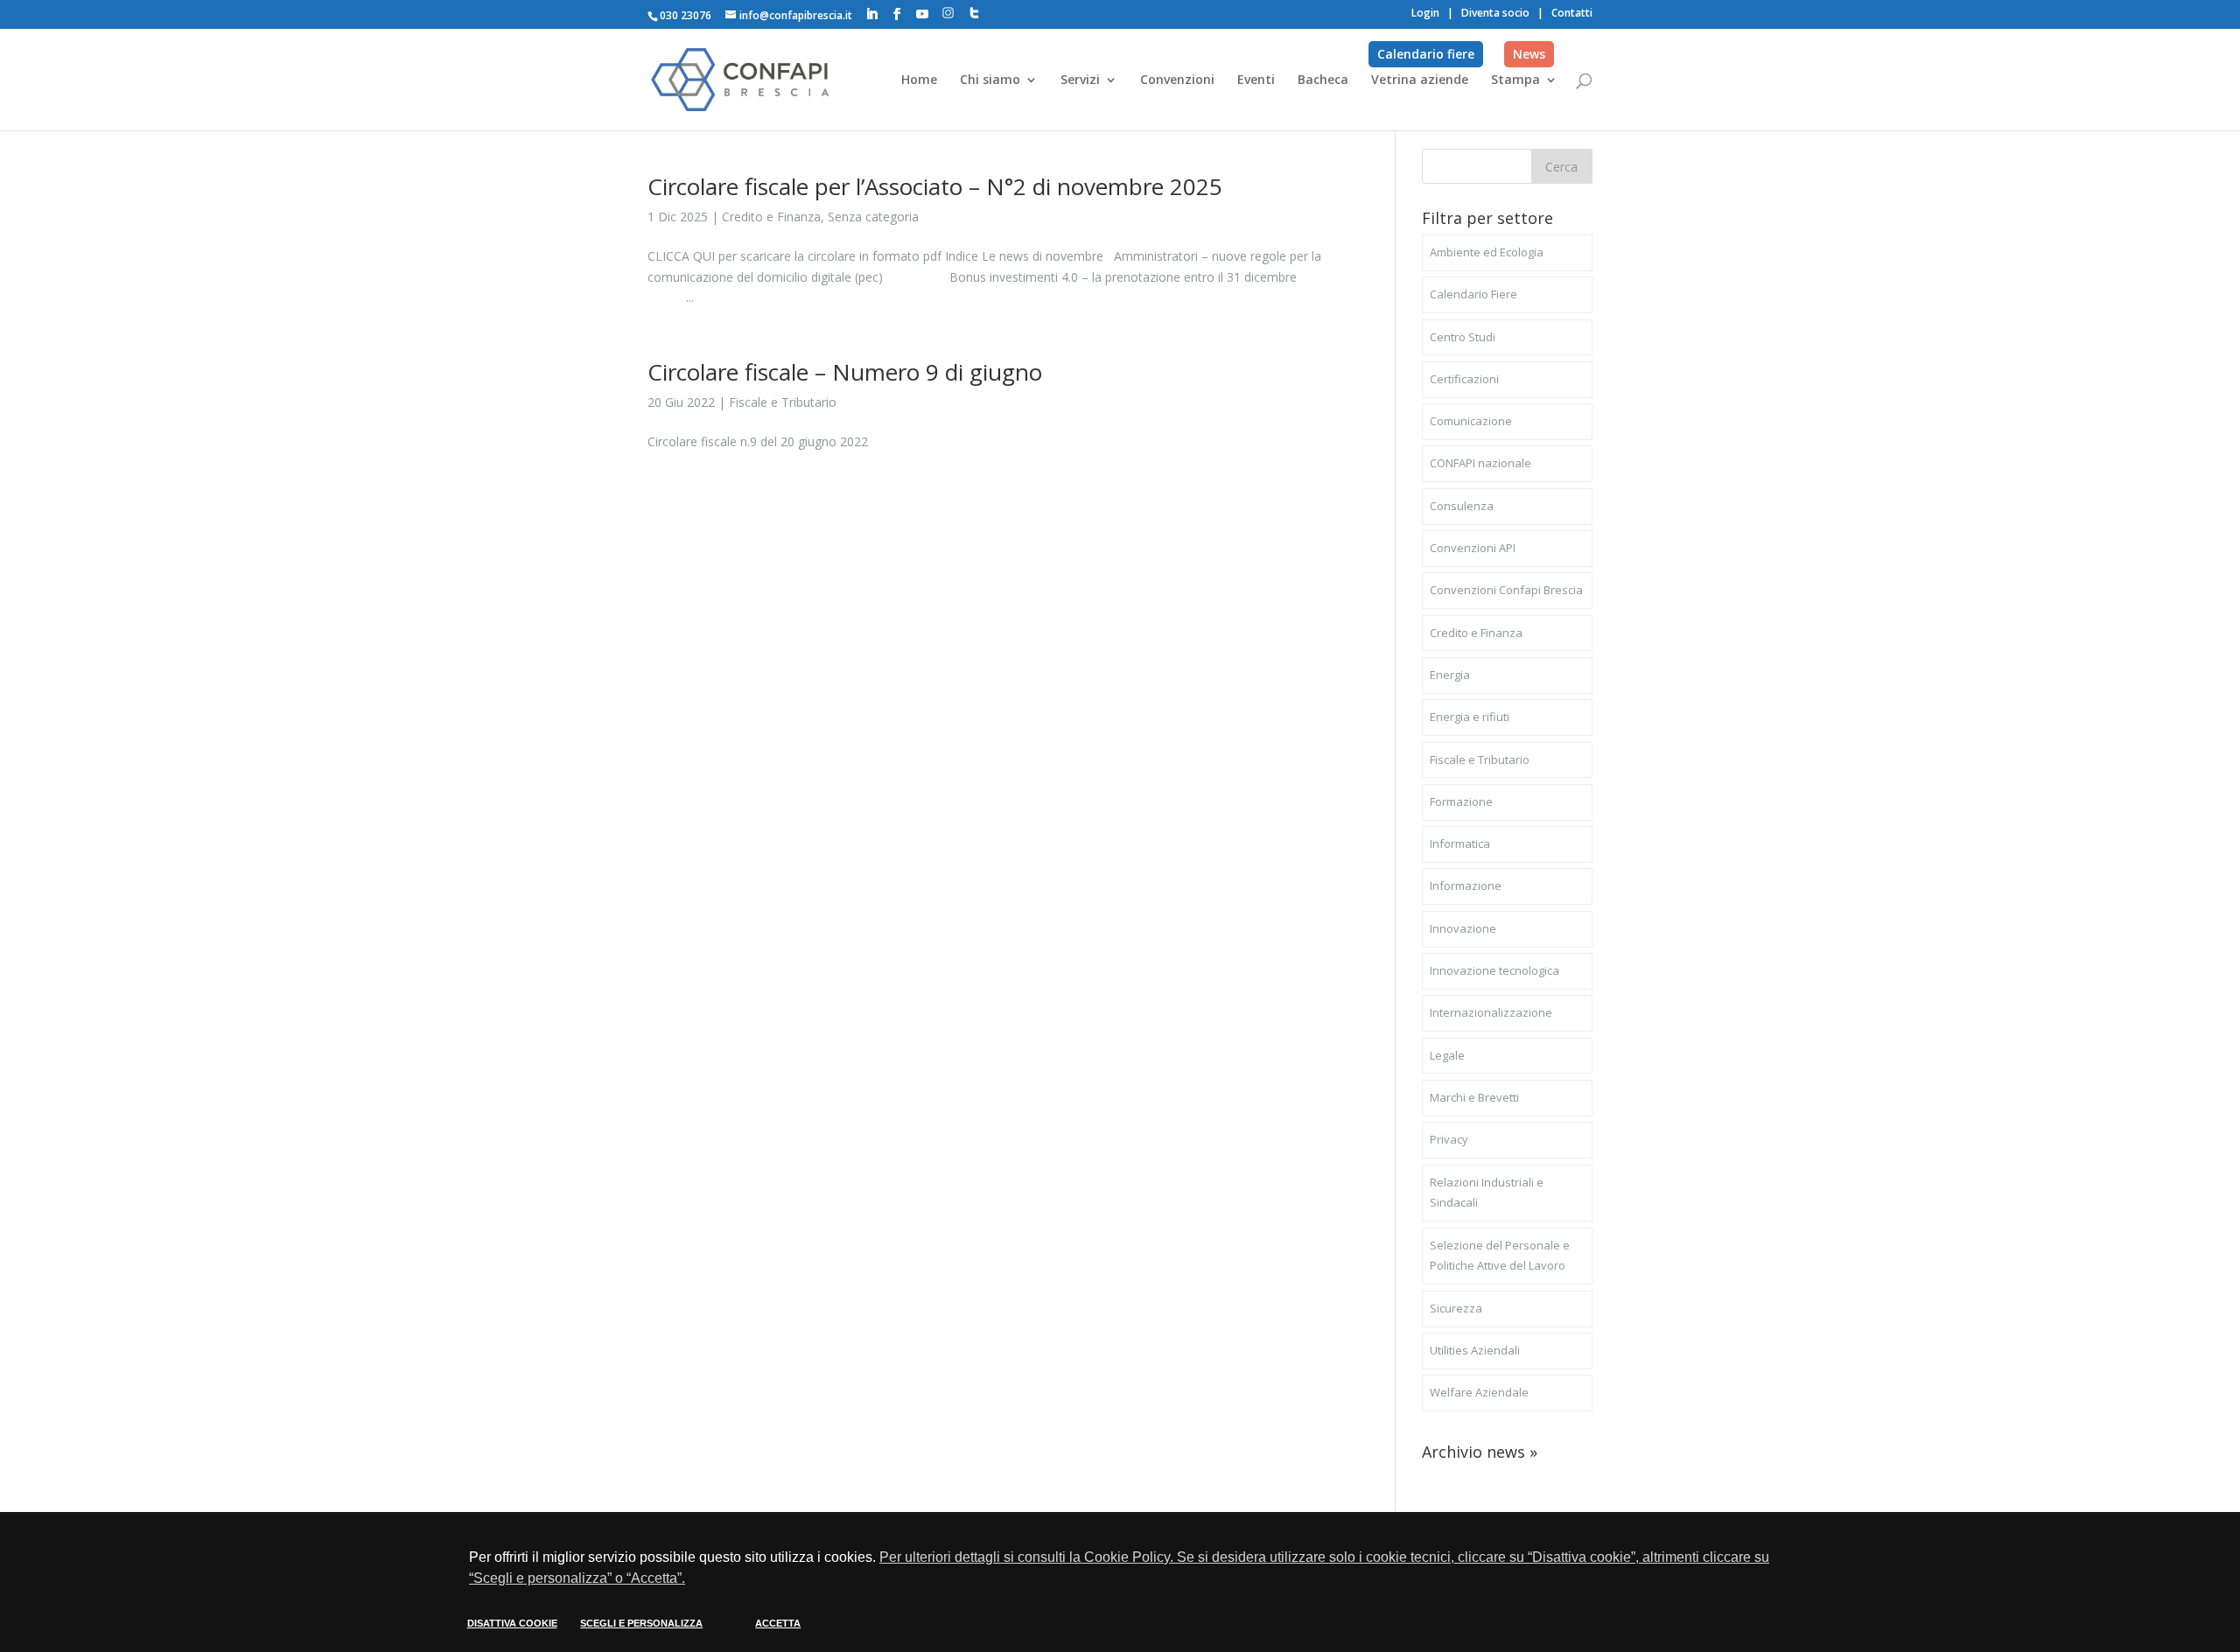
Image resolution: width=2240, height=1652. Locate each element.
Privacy (1449, 1139)
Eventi (1256, 80)
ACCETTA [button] (778, 1623)
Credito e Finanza (771, 217)
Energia (1450, 675)
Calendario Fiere (1473, 294)
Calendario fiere (1426, 54)
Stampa (1515, 80)
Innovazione (1463, 928)
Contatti (1572, 13)
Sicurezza (1456, 1308)
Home (919, 80)
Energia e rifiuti (1470, 717)
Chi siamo (990, 80)
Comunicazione (1471, 421)
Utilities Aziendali (1475, 1350)
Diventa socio (1495, 13)
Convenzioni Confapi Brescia (1506, 590)
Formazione (1461, 801)
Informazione (1466, 885)
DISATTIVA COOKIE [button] (512, 1623)
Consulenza (1462, 506)
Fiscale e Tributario (783, 402)
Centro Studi (1463, 337)
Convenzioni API (1473, 548)
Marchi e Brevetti (1474, 1097)
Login (1425, 13)
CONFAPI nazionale (1480, 463)
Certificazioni (1464, 379)
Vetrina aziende (1420, 80)
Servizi (1080, 80)
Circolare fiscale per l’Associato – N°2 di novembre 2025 (935, 186)
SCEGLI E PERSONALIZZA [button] (641, 1623)
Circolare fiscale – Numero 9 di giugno (845, 372)
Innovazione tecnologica (1494, 970)
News (1529, 54)
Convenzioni (1177, 80)
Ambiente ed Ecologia (1487, 252)
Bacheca (1323, 80)
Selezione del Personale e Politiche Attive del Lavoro (1500, 1256)
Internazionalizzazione (1491, 1012)
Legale (1447, 1055)
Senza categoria (873, 217)
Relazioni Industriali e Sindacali (1487, 1193)
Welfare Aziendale (1479, 1392)
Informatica (1460, 843)
